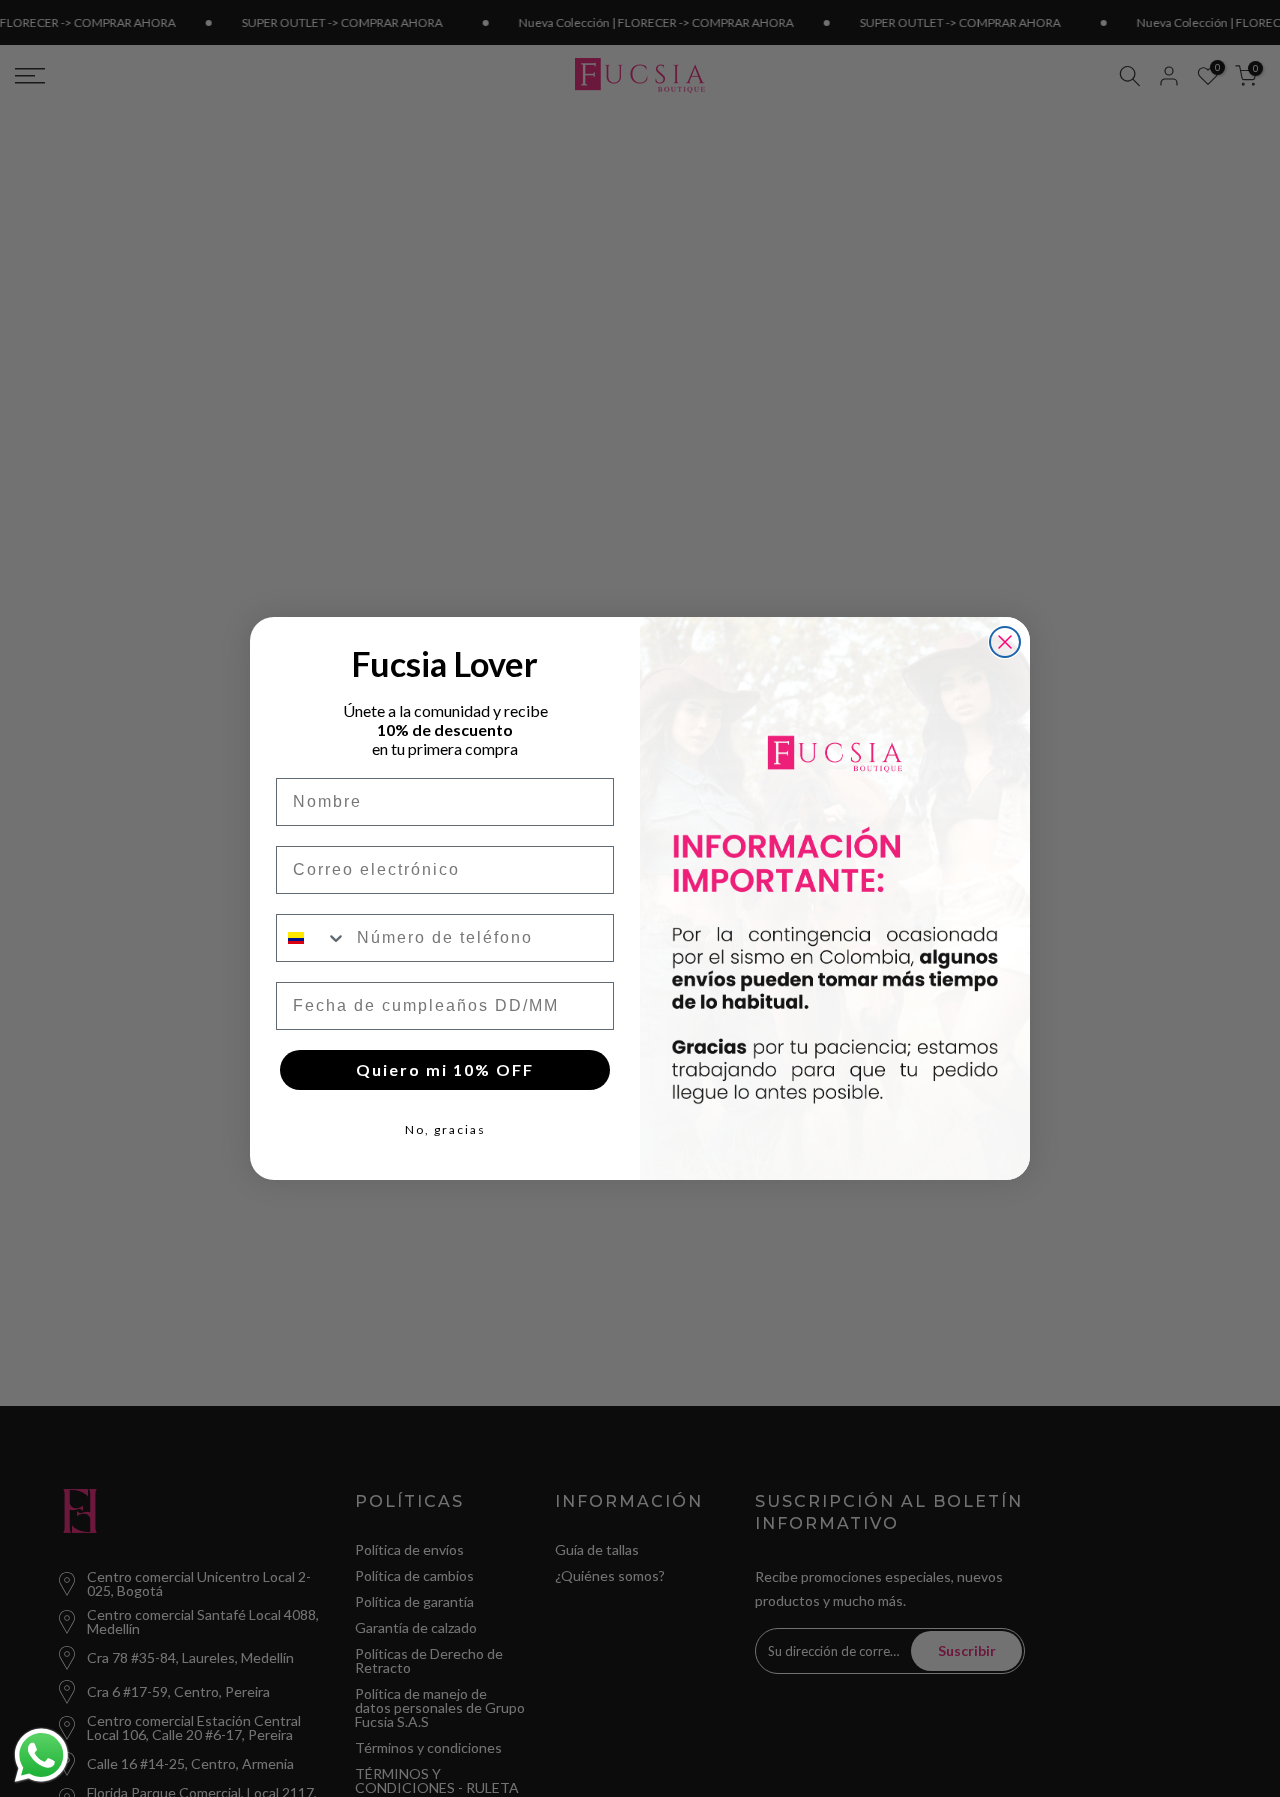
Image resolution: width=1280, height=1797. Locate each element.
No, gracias (445, 1129)
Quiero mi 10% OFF (445, 1069)
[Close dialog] (1005, 642)
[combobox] (312, 938)
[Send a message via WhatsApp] (41, 1755)
